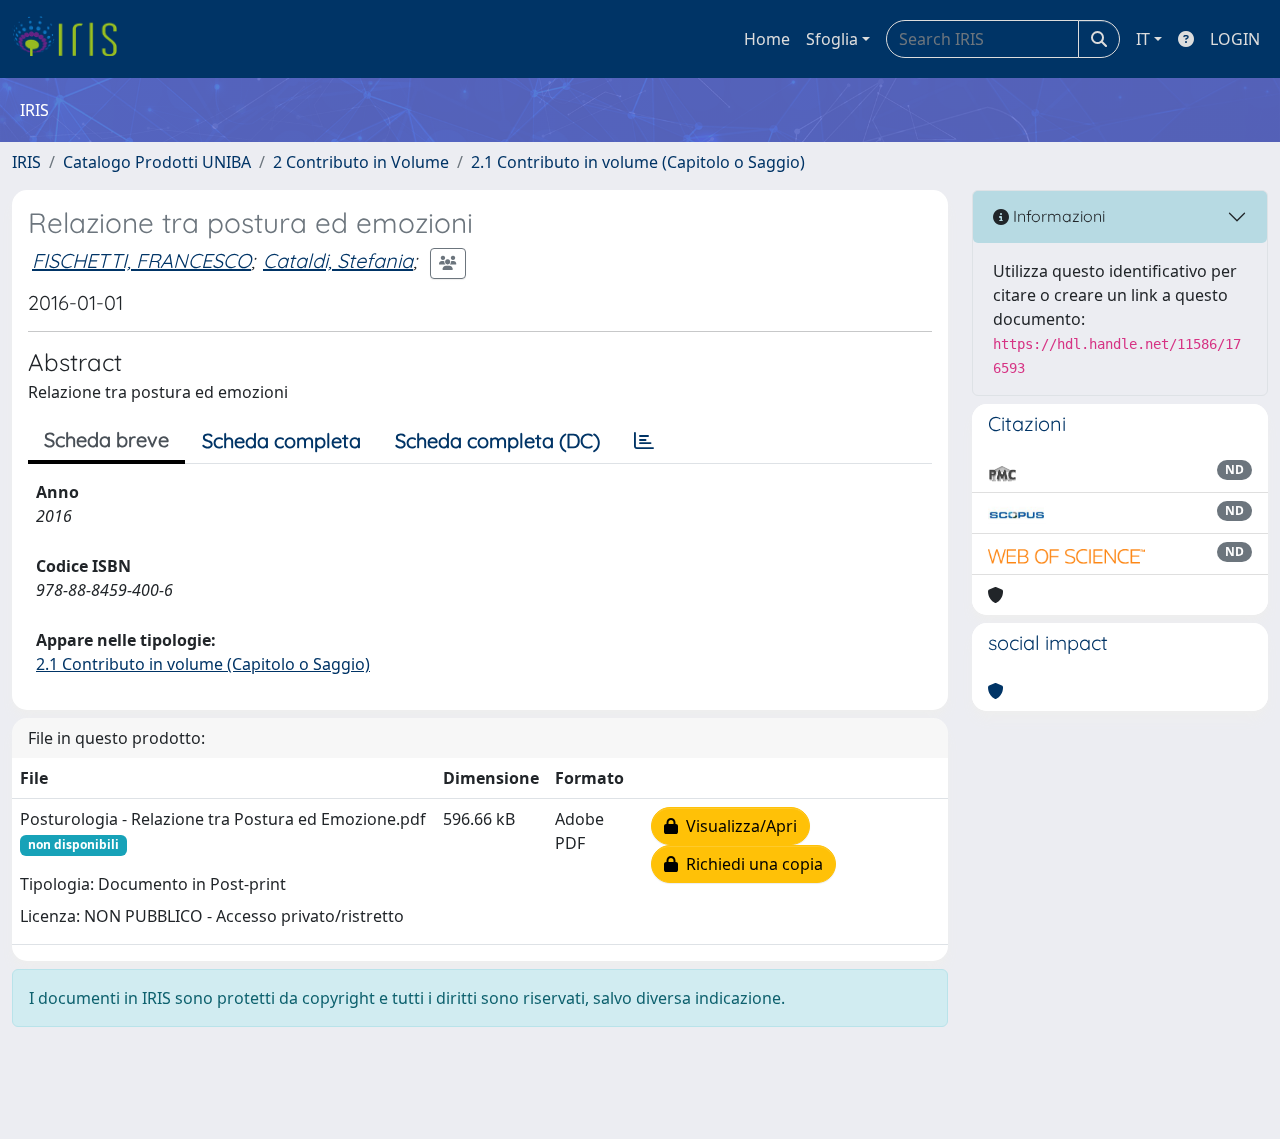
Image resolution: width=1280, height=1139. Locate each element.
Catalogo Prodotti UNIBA (157, 162)
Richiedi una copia (750, 864)
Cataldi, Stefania (338, 260)
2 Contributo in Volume (361, 162)
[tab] (644, 441)
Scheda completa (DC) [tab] (497, 440)
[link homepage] (72, 39)
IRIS (26, 162)
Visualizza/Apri (737, 826)
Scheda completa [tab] (281, 440)
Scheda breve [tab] (106, 439)
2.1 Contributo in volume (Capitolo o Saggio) (638, 162)
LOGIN (1235, 39)
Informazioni (1057, 216)
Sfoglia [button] (832, 39)
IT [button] (1143, 39)
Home (767, 39)
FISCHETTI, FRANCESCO (141, 260)
